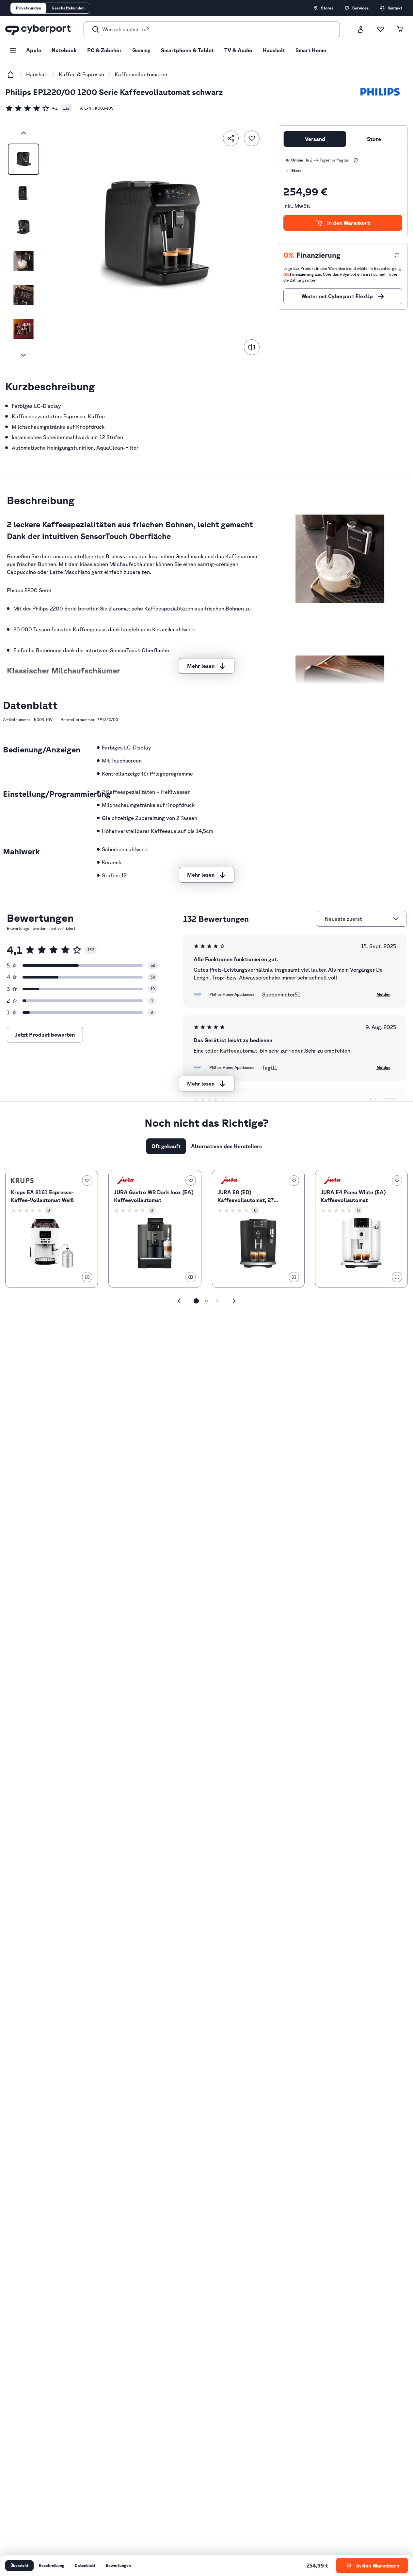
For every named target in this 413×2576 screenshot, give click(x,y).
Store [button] (374, 139)
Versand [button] (315, 139)
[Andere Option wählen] (396, 919)
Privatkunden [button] (29, 8)
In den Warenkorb (349, 223)
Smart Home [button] (311, 50)
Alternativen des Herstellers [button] (226, 1146)
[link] (39, 108)
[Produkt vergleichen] (252, 347)
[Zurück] (24, 133)
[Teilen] (231, 138)
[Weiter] (24, 355)
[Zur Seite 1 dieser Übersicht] (196, 1301)
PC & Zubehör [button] (104, 50)
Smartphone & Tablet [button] (187, 50)
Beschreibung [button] (52, 2565)
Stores (327, 8)
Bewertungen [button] (118, 2565)
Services (360, 8)
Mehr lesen (201, 666)
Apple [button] (34, 50)
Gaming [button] (141, 50)
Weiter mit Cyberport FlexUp (337, 296)
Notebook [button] (64, 50)
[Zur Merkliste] (380, 29)
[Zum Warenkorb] (400, 29)
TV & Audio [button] (238, 50)
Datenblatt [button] (85, 2565)
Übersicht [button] (19, 2565)
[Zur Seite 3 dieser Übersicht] (217, 1301)
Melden (383, 994)
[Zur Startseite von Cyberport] (38, 29)
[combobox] (358, 919)
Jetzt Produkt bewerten (45, 1035)
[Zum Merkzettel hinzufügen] (252, 138)
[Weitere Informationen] (356, 160)
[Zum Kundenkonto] (361, 29)
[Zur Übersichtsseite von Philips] (380, 92)
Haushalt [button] (274, 50)
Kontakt (395, 8)
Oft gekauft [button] (166, 1146)
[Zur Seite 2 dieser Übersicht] (207, 1301)
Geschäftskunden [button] (68, 8)
